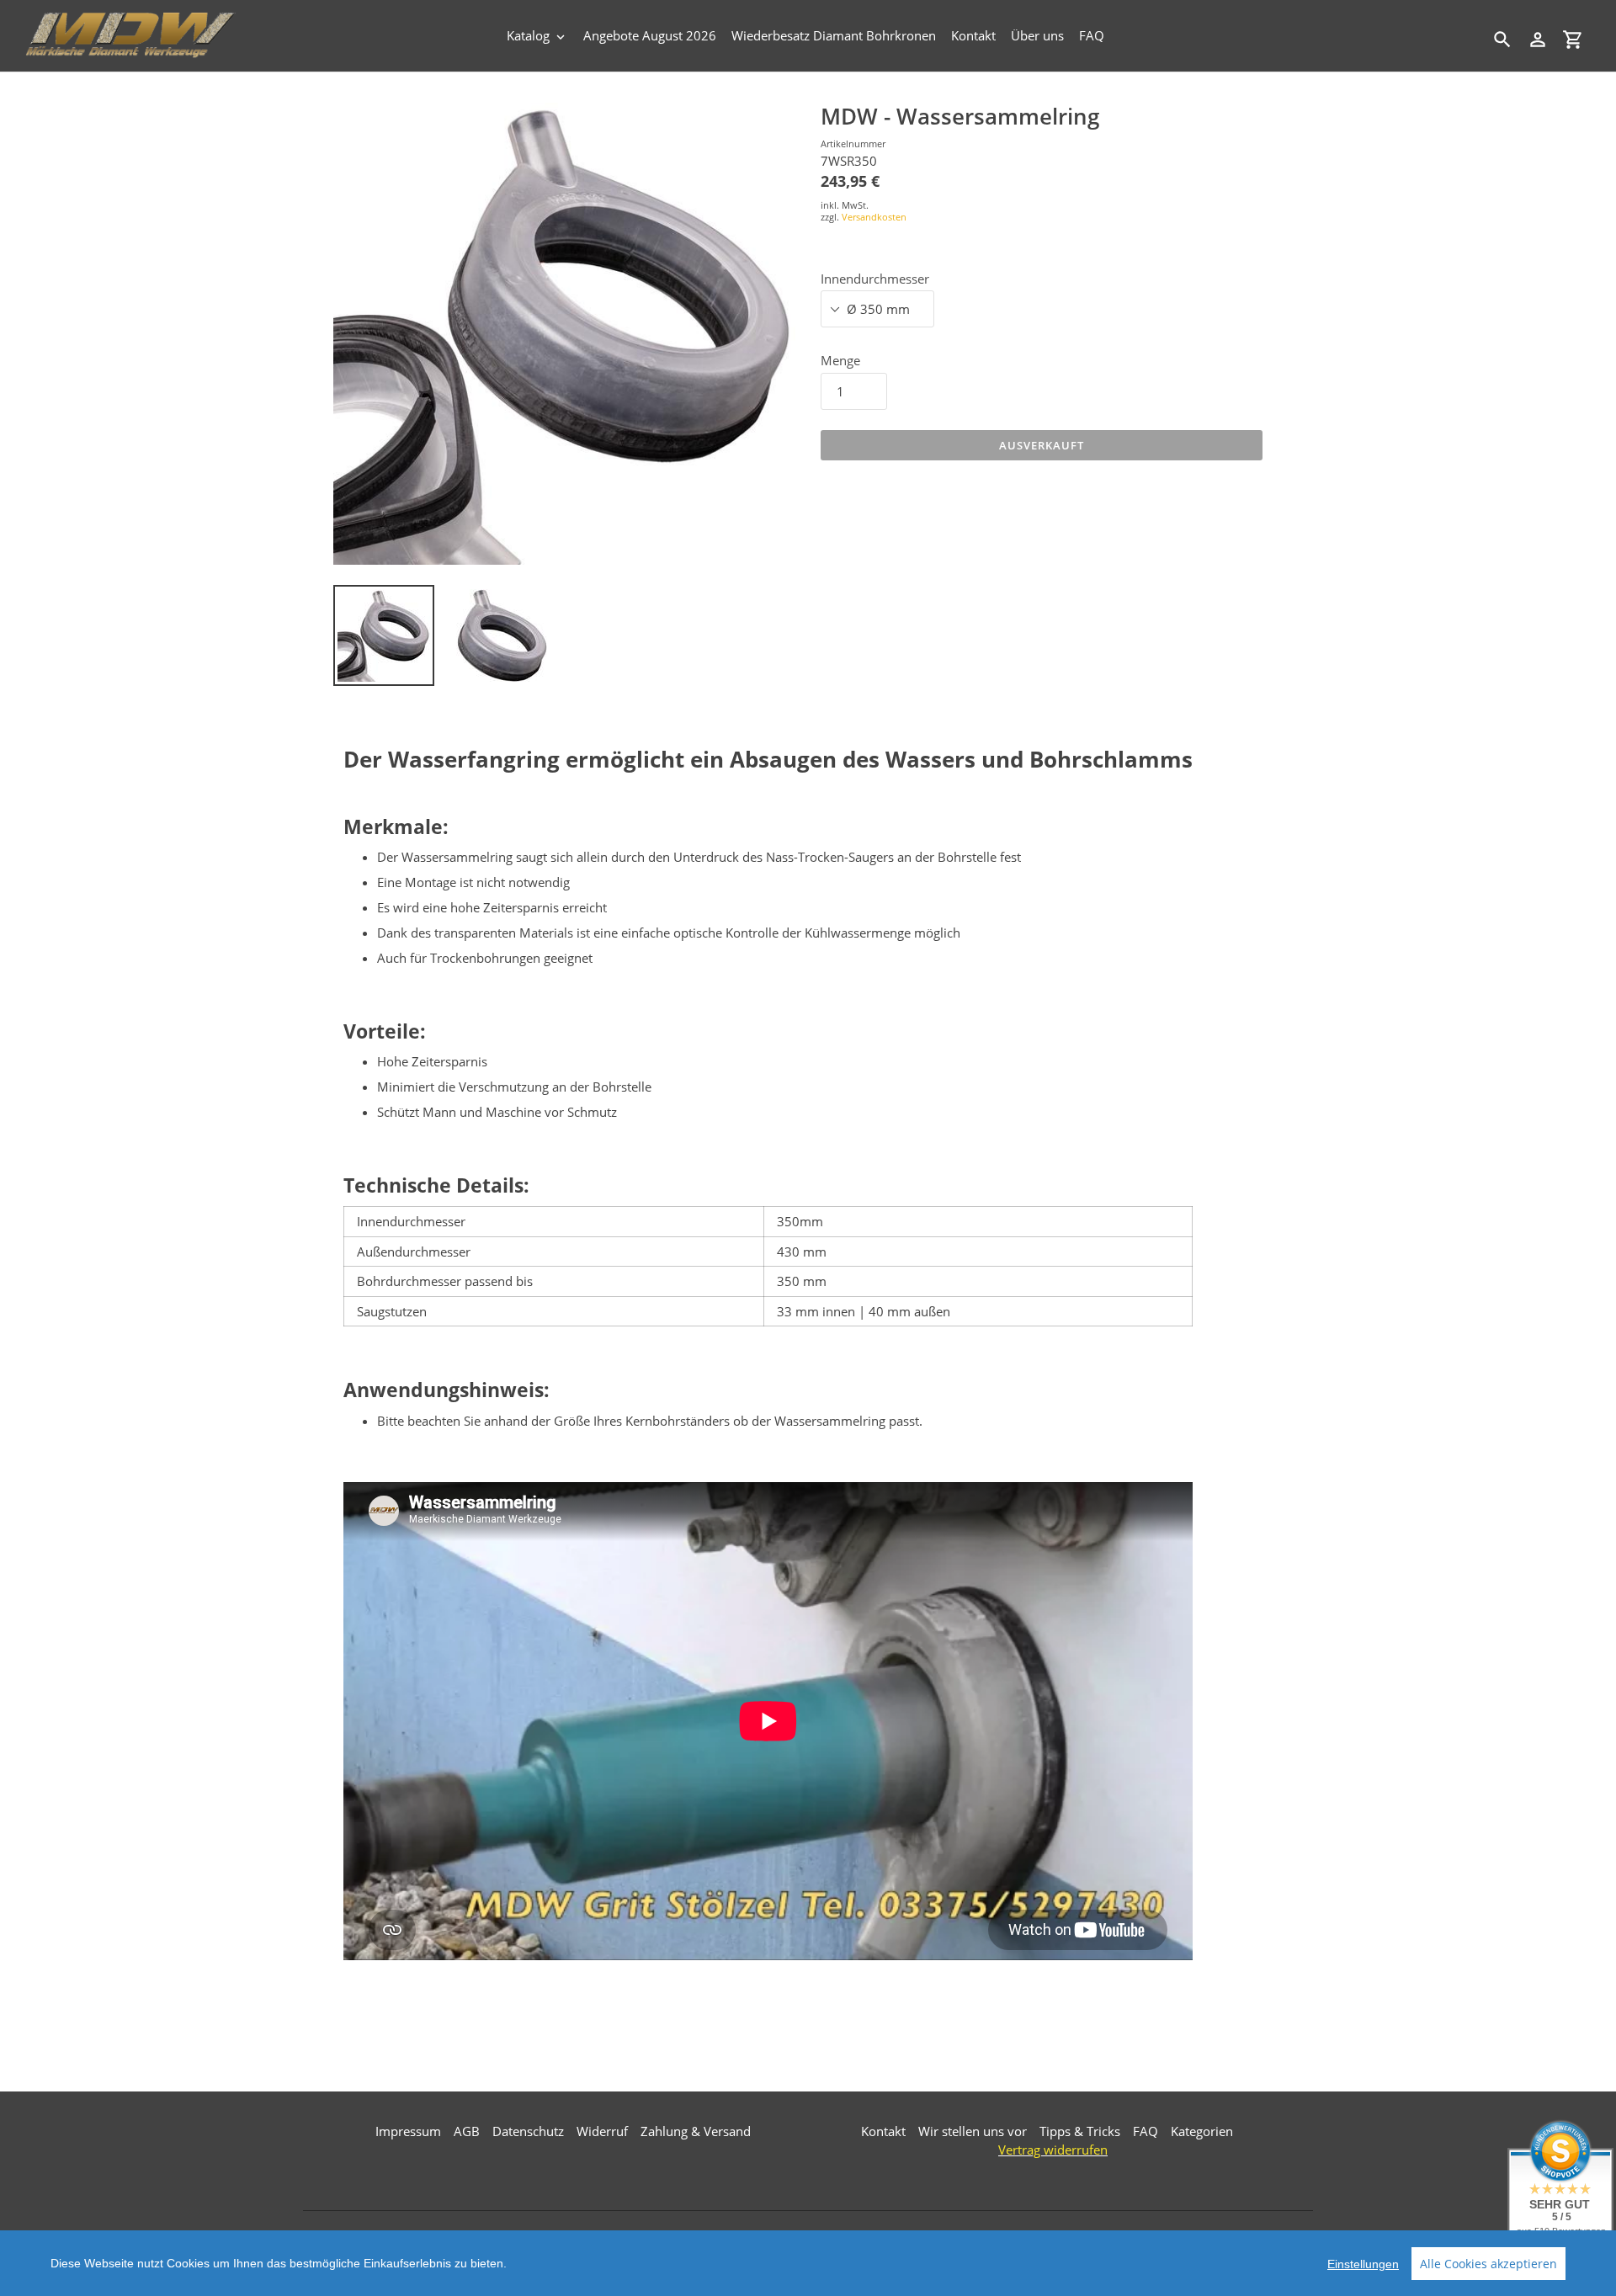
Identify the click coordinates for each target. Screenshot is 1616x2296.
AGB (467, 2131)
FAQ (1146, 2131)
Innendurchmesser (875, 279)
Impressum (408, 2131)
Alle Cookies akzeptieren (1488, 2264)
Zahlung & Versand (696, 2131)
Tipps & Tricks (1080, 2131)
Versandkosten (874, 217)
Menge (840, 360)
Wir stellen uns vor (973, 2131)
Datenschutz (528, 2131)
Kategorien (1202, 2131)
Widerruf (602, 2131)
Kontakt (883, 2131)
